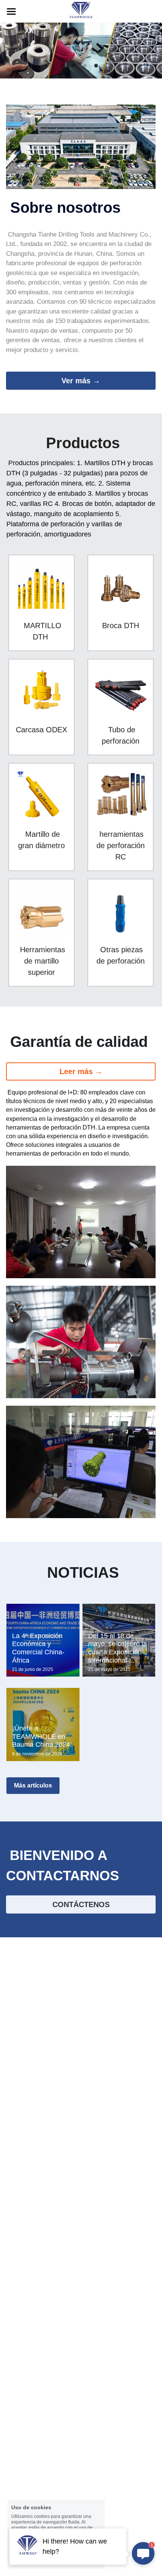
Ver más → (81, 381)
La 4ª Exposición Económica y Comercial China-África (38, 1648)
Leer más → (81, 1071)
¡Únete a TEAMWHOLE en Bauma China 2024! (42, 1736)
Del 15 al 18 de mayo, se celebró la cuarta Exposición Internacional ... (118, 1648)
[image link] (81, 11)
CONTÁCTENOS (81, 1904)
